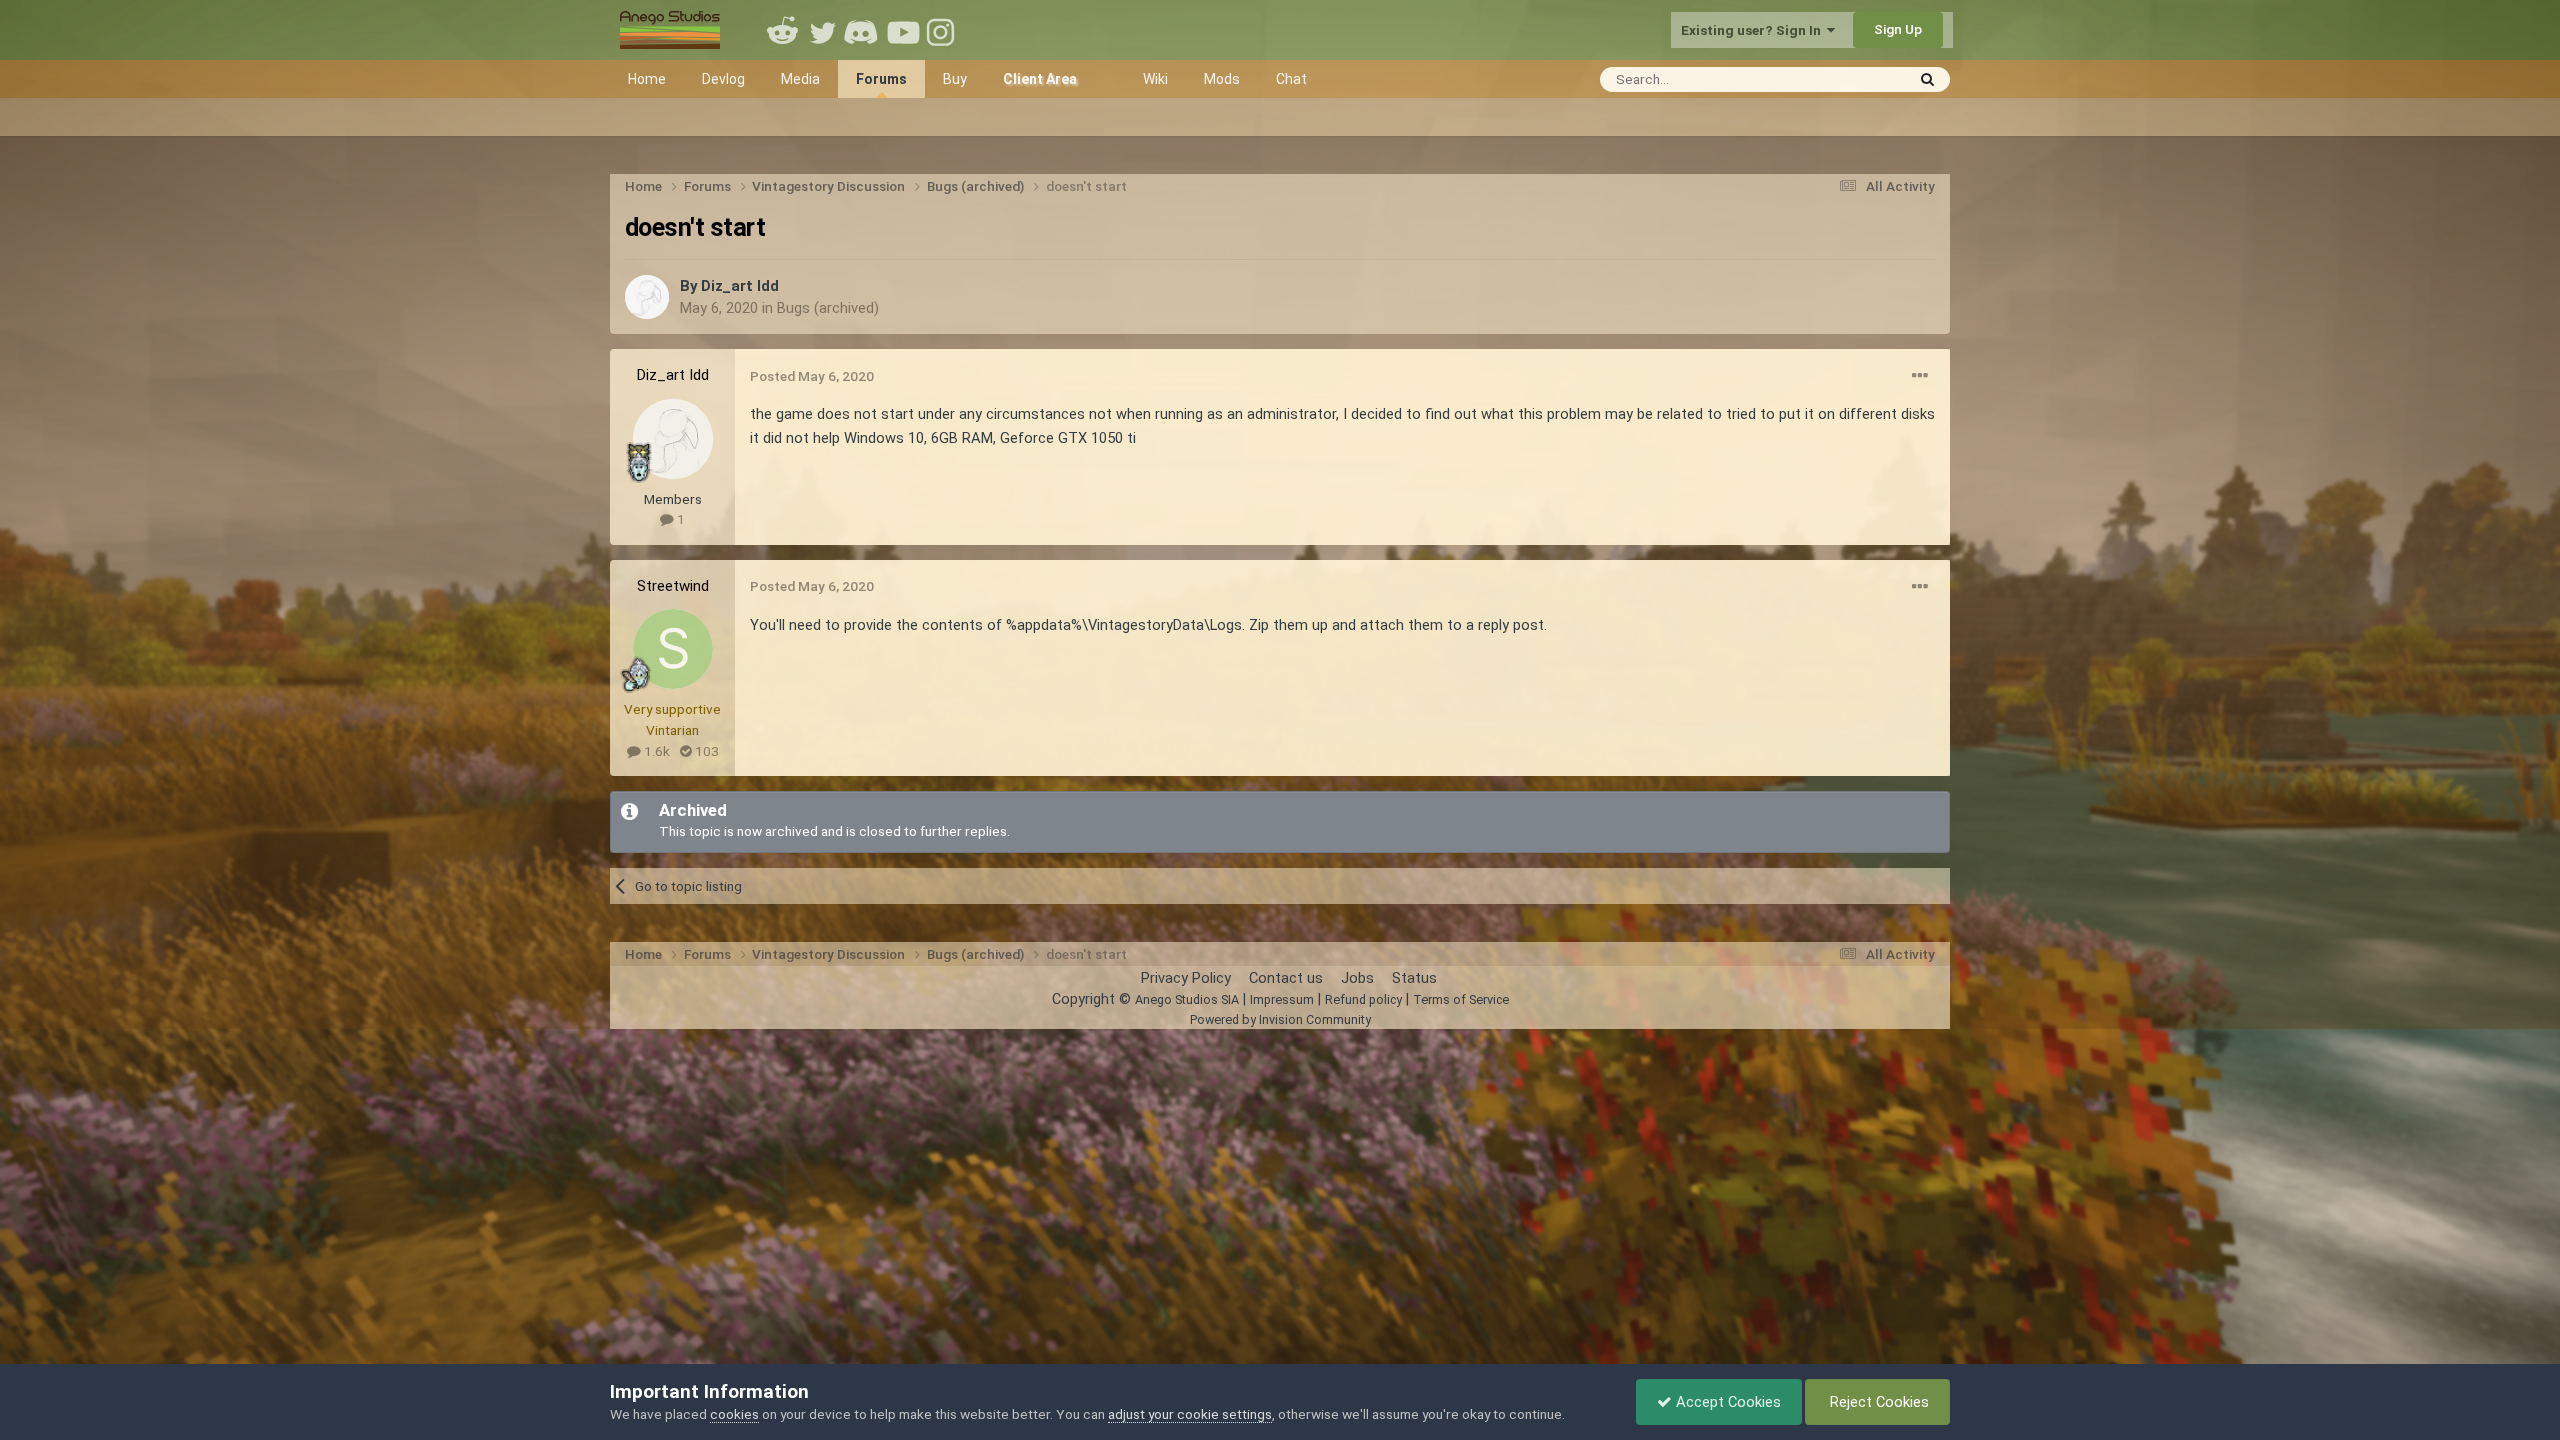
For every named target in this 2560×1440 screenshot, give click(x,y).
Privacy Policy (1186, 978)
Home (647, 79)
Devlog (723, 79)
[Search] (1927, 79)
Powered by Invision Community (1280, 1019)
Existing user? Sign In (1754, 30)
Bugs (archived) (828, 308)
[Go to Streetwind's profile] (673, 649)
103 (705, 751)
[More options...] (1920, 376)
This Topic (1846, 78)
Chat (1291, 79)
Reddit (783, 30)
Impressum (1282, 999)
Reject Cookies (1877, 1402)
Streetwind (673, 586)
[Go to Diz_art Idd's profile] (647, 297)
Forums (881, 79)
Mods (1222, 79)
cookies (734, 1414)
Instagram (943, 30)
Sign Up (1898, 29)
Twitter (823, 30)
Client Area (1040, 79)
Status (1414, 978)
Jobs (1357, 978)
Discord (863, 30)
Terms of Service (1461, 999)
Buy (955, 79)
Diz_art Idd (740, 286)
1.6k (655, 751)
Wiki (1155, 79)
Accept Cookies (1726, 1402)
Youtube (903, 30)
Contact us (1286, 978)
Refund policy (1363, 999)
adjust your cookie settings (1190, 1414)
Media (800, 79)
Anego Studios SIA (1187, 999)
